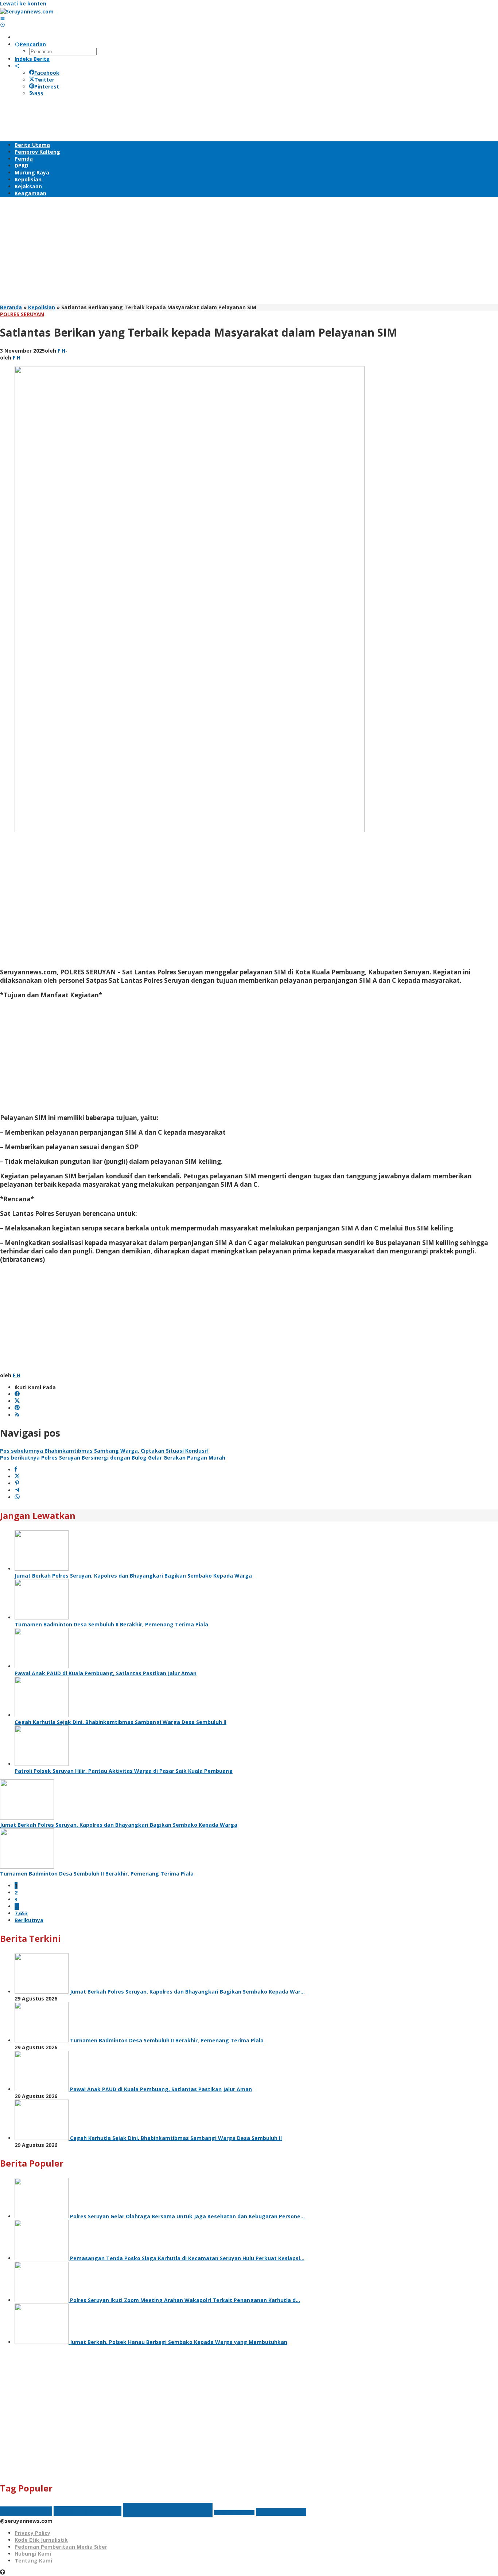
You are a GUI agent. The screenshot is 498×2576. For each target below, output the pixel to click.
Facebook (47, 73)
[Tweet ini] (17, 1477)
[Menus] (3, 18)
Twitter (44, 80)
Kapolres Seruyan (87, 2511)
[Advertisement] (133, 118)
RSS (39, 93)
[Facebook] (17, 1394)
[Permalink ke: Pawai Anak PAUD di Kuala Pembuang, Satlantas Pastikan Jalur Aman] (42, 1666)
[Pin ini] (17, 1483)
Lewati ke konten (23, 3)
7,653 (21, 1913)
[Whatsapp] (17, 1497)
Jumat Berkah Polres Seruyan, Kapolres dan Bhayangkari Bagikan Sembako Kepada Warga (133, 1576)
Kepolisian (42, 307)
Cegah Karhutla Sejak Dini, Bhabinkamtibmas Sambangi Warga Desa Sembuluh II (120, 1722)
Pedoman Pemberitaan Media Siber (61, 2547)
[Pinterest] (17, 1408)
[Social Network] (17, 66)
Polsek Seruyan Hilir (234, 2513)
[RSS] (17, 1415)
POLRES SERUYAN (22, 314)
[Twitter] (17, 1401)
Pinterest (47, 87)
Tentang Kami (33, 2561)
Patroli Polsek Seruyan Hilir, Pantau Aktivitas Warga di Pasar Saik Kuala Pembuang (124, 1771)
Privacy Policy (32, 2533)
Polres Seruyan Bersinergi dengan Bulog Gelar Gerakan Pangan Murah (113, 1458)
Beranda (11, 307)
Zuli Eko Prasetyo (281, 2512)
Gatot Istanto (26, 2511)
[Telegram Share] (17, 1490)
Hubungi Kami (33, 2554)
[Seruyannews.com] (27, 11)
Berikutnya (29, 1920)
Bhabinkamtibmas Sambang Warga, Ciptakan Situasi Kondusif (104, 1451)
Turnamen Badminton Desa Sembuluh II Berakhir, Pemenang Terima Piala (111, 1624)
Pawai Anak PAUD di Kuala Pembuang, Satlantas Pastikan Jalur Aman (106, 1673)
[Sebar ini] (16, 1470)
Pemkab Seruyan (168, 2510)
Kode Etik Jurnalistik (41, 2540)
